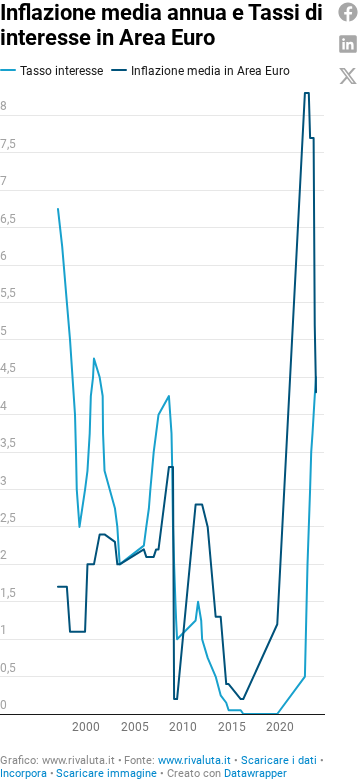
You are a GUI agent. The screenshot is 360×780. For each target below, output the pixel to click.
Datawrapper (255, 773)
